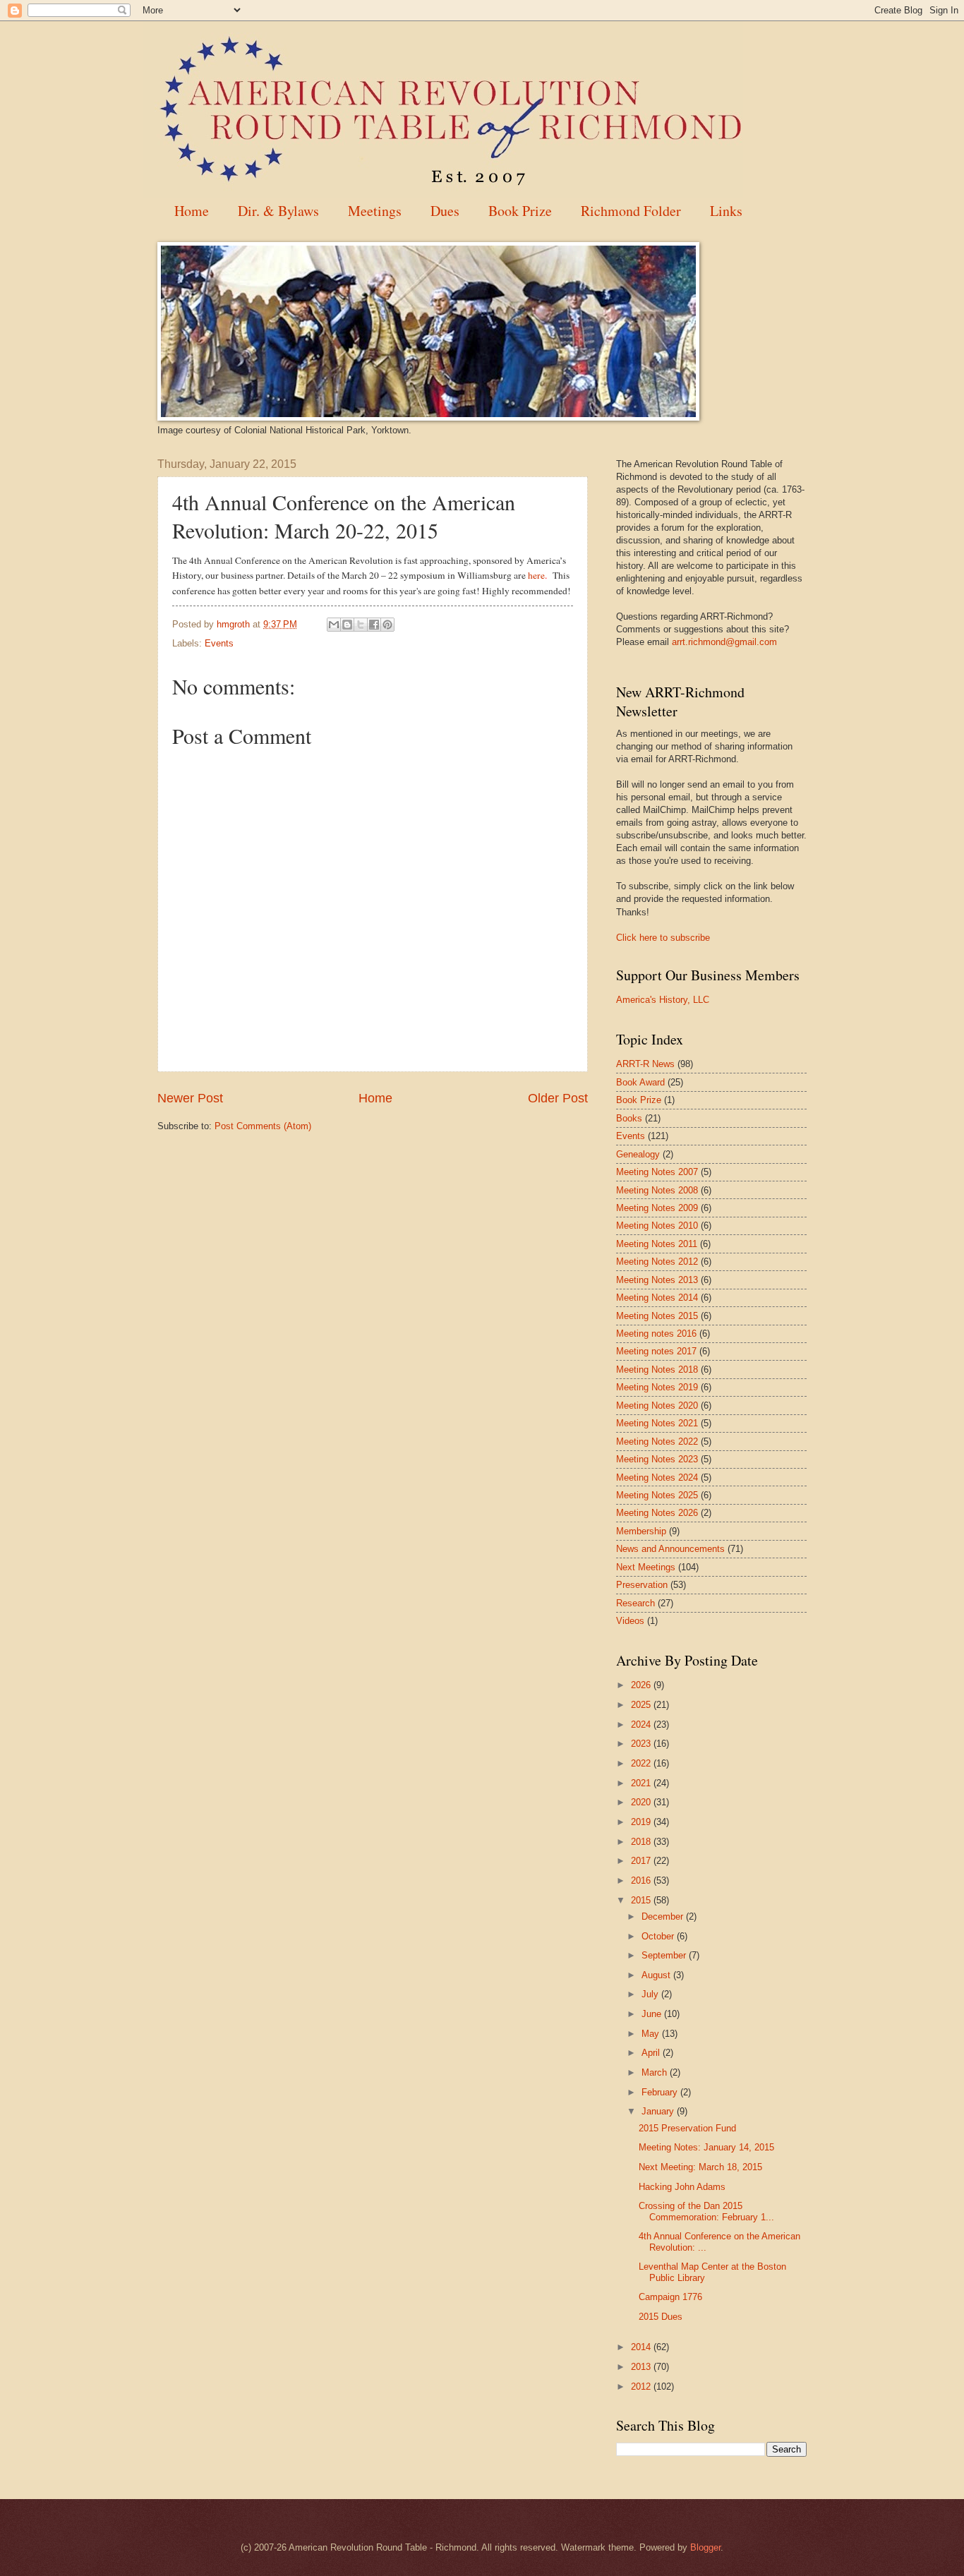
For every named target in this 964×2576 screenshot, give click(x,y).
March (656, 2072)
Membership (641, 1531)
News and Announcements (670, 1549)
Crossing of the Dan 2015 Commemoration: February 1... (706, 2211)
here (536, 575)
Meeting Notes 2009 (657, 1208)
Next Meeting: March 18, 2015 (700, 2167)
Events (219, 643)
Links (726, 211)
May (652, 2034)
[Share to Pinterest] (387, 625)
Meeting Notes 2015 (657, 1316)
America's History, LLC (663, 1000)
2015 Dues (661, 2317)
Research (635, 1603)
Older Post (558, 1098)
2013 (642, 2367)
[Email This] (334, 625)
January (659, 2111)
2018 (642, 1842)
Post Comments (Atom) (263, 1126)
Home (192, 211)
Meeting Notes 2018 (657, 1370)
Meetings (375, 211)
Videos (630, 1621)
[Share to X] (361, 625)
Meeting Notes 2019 (657, 1387)
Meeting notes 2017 (656, 1351)
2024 (642, 1725)
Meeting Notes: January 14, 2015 (706, 2147)
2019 (642, 1822)
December (664, 1916)
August (657, 1975)
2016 (642, 1880)
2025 (642, 1705)
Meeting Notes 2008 (657, 1190)
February (661, 2092)
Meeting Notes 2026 (657, 1513)
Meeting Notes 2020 (657, 1406)
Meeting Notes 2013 (657, 1280)
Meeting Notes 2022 (657, 1442)
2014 (642, 2347)
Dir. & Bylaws (278, 211)
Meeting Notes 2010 (657, 1226)
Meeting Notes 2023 (657, 1459)
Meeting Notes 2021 (657, 1423)
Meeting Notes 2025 (657, 1495)
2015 (642, 1900)
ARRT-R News (645, 1064)
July (651, 1994)
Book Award (640, 1082)
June (653, 2014)
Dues (445, 211)
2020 (642, 1802)
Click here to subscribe (663, 938)
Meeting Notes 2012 (657, 1262)
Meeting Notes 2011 (657, 1244)
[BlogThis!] (347, 625)
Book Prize (520, 211)
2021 (642, 1783)
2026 (642, 1685)
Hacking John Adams (682, 2187)
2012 (642, 2387)
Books (629, 1118)
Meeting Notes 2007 (657, 1172)
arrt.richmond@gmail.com (724, 642)
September (665, 1955)
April (652, 2053)
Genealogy (638, 1154)
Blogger (705, 2547)
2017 (642, 1861)
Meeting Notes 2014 (657, 1298)
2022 (642, 1763)
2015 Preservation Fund (687, 2128)
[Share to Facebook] (374, 625)
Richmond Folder (631, 211)
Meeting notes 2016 (656, 1334)
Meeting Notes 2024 (657, 1477)
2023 (642, 1744)
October (659, 1936)
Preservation (642, 1585)
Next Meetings (646, 1567)
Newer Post (190, 1098)
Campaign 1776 (670, 2297)
